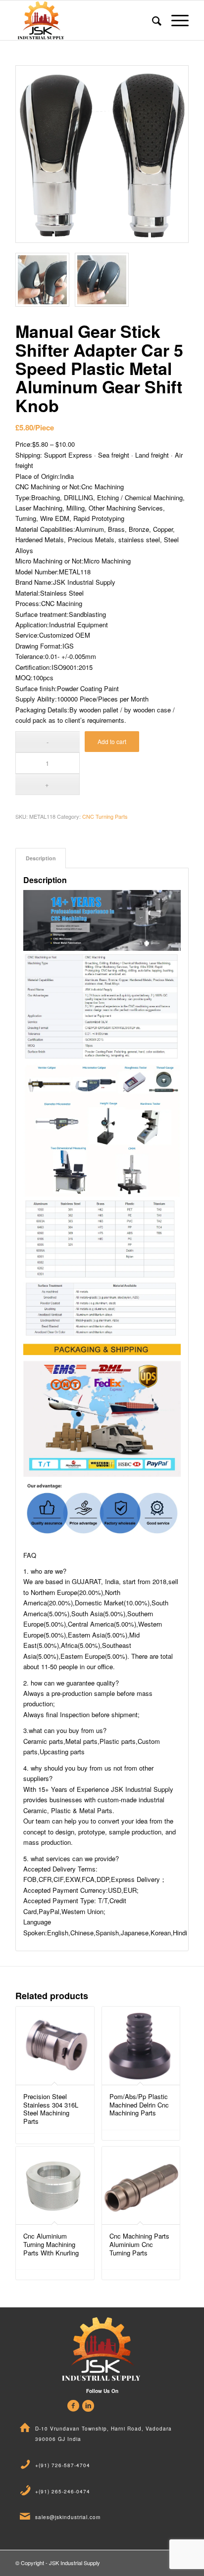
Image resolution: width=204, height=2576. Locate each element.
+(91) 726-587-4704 (63, 2465)
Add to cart (112, 741)
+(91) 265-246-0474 (63, 2491)
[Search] (152, 20)
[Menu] (175, 20)
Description (41, 858)
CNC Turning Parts (105, 816)
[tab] (41, 858)
